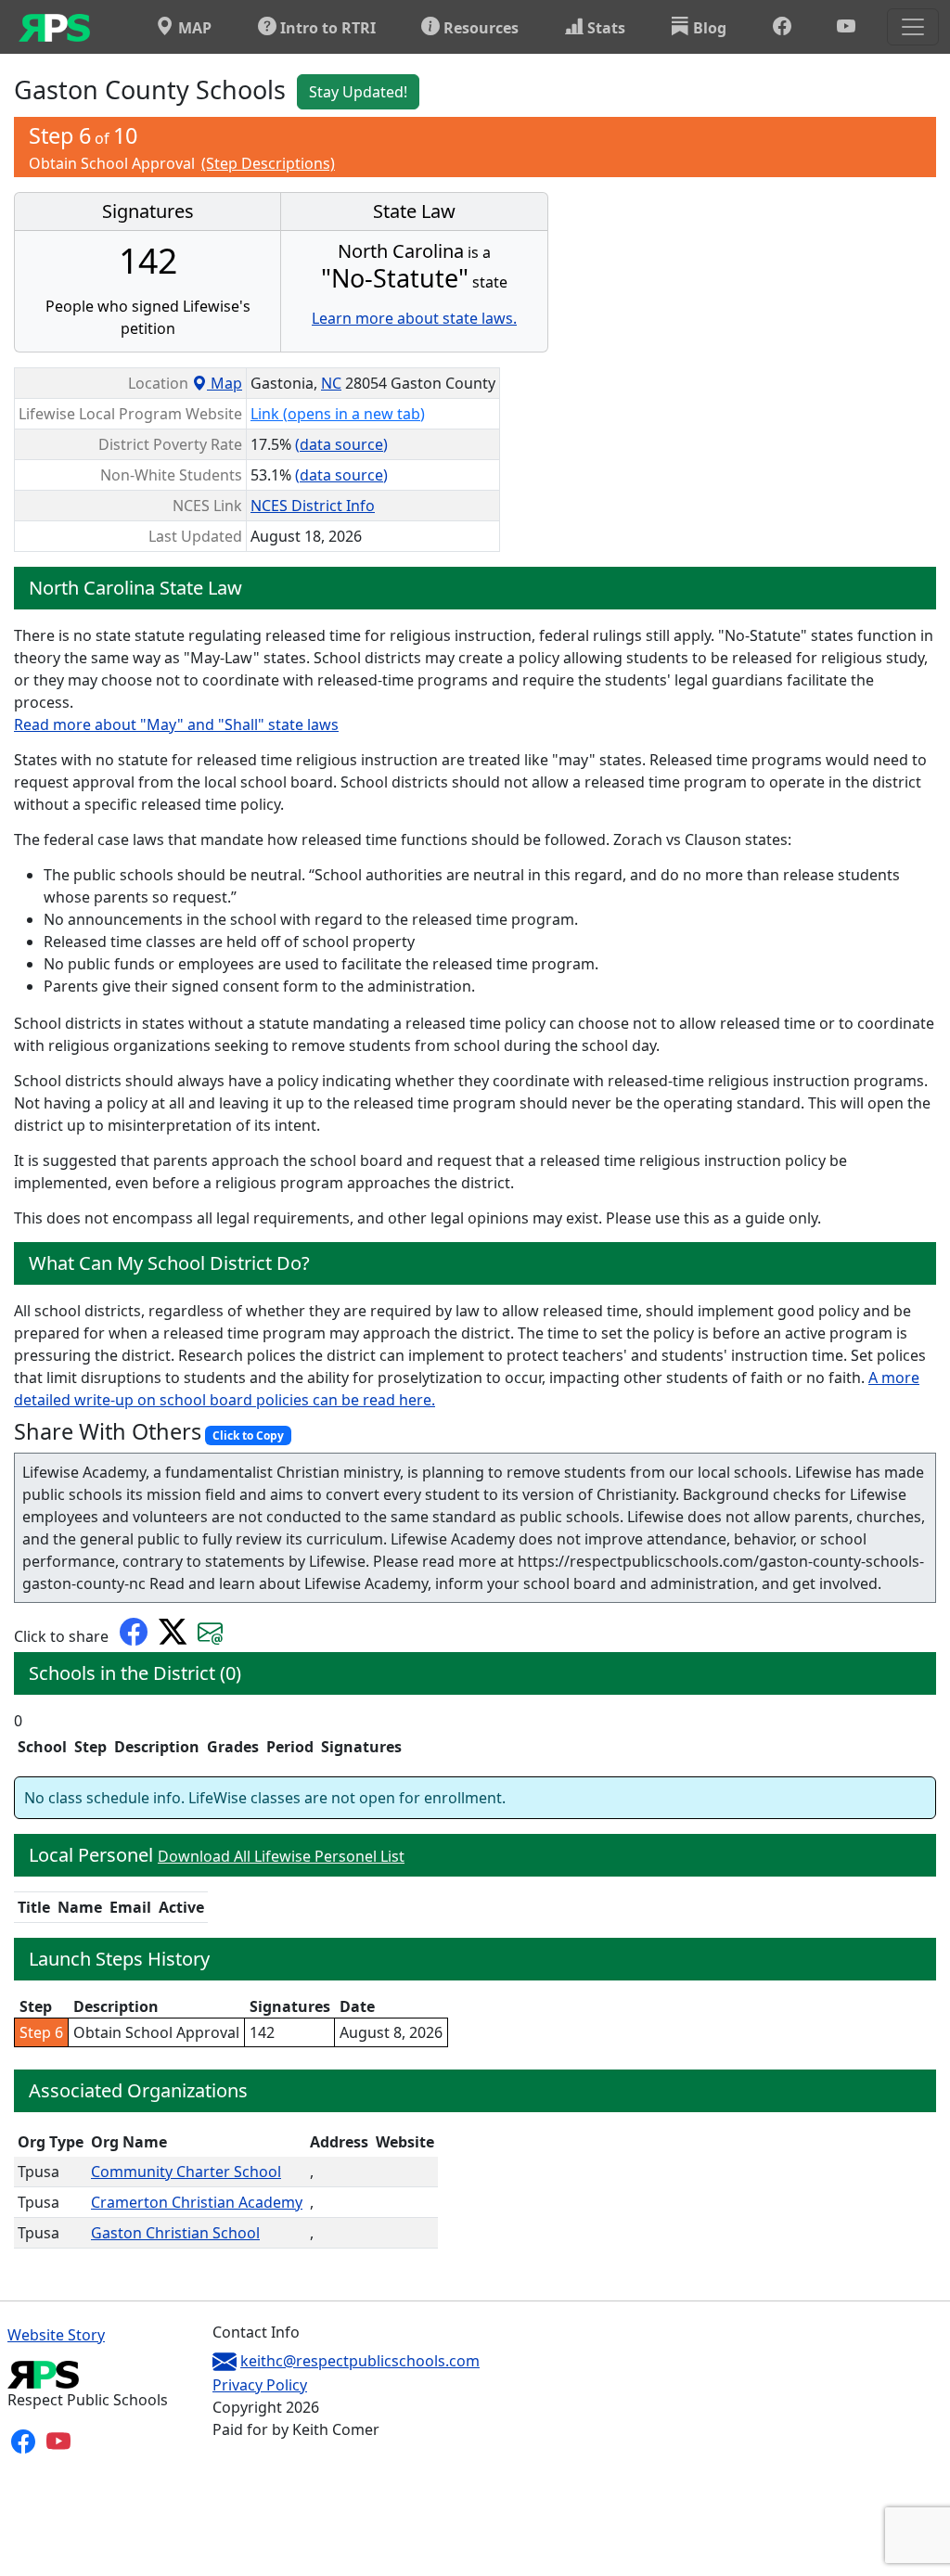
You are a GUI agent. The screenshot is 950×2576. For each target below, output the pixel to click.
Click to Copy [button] (248, 1435)
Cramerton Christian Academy (197, 2202)
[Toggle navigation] (913, 27)
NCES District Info (313, 506)
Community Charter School (186, 2172)
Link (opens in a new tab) (338, 414)
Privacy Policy (260, 2385)
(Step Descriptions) (268, 163)
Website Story (56, 2335)
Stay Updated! (358, 92)
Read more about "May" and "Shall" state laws (176, 724)
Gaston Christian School (175, 2233)
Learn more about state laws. (414, 318)
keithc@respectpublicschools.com (360, 2361)
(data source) (341, 444)
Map (225, 383)
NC (331, 383)
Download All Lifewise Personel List (281, 1856)
